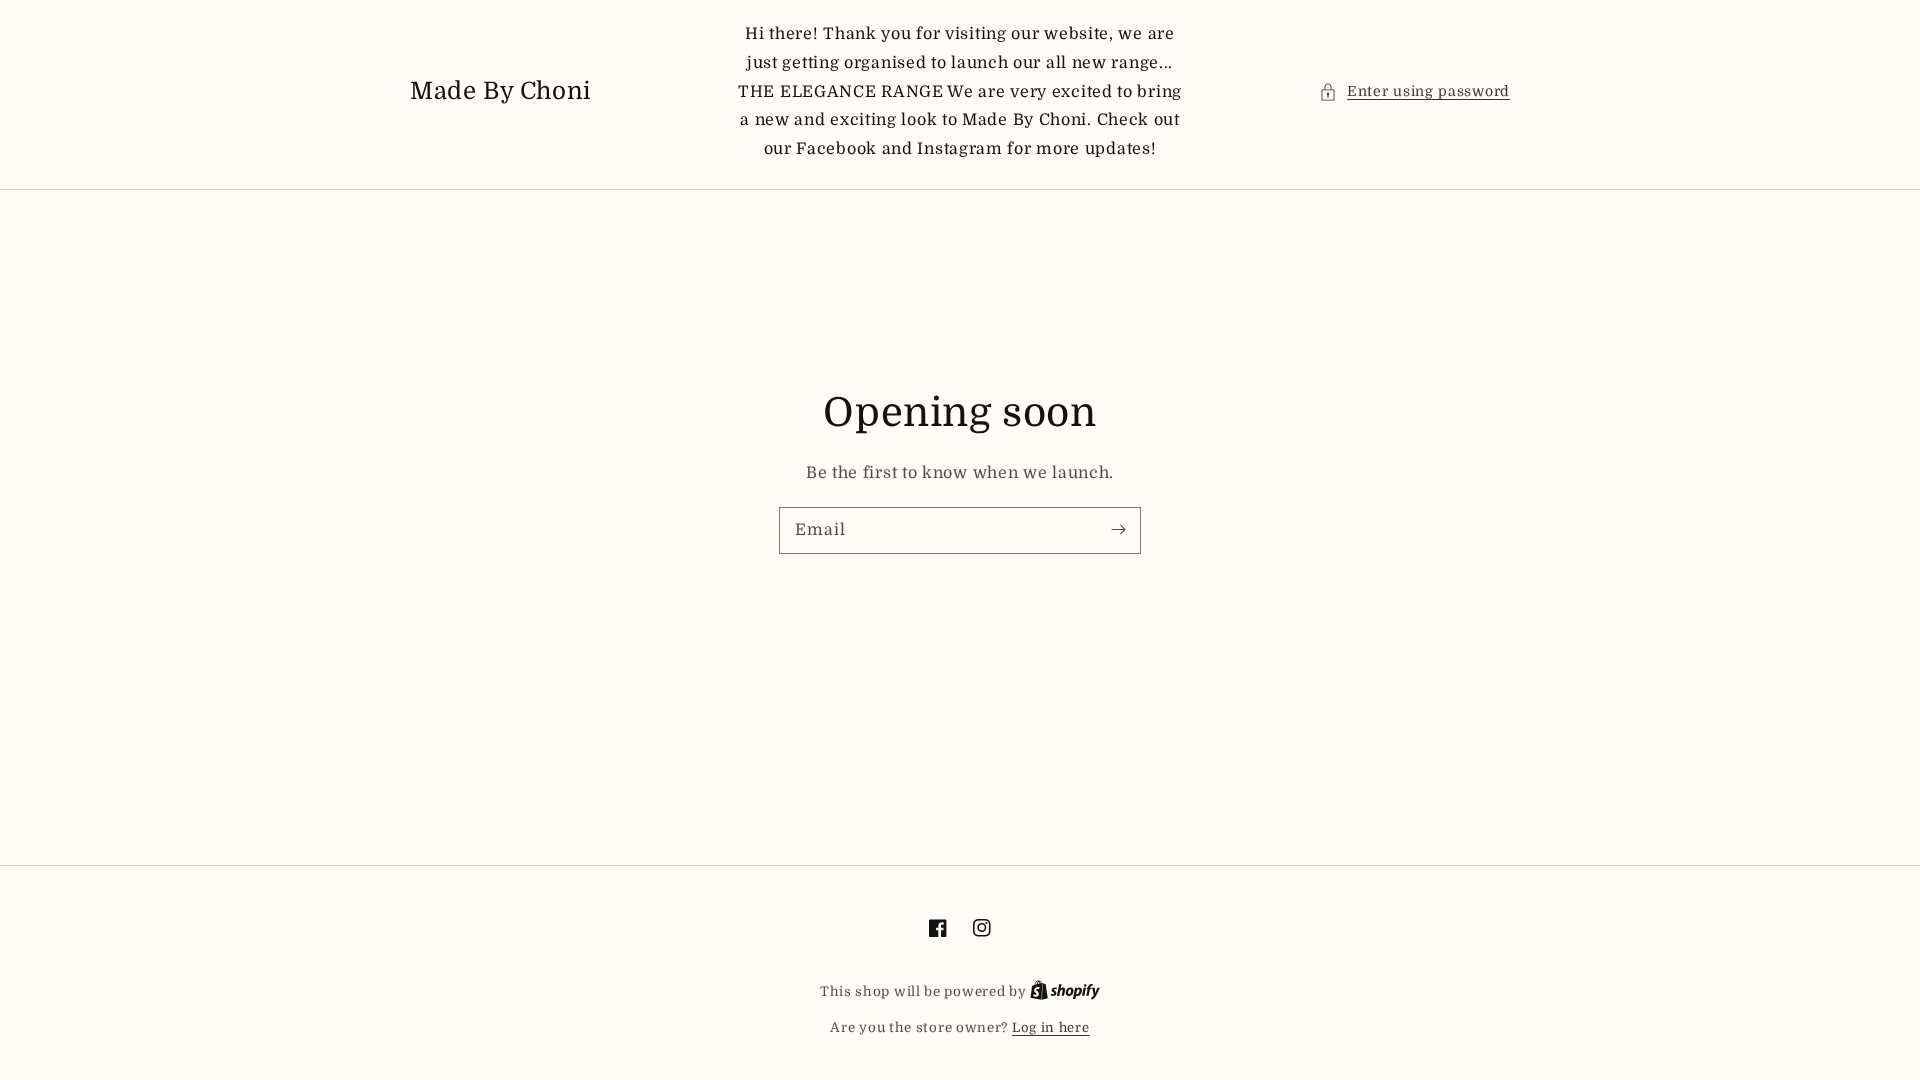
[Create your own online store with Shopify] (1065, 991)
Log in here (1051, 1027)
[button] (1414, 91)
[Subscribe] (1118, 530)
